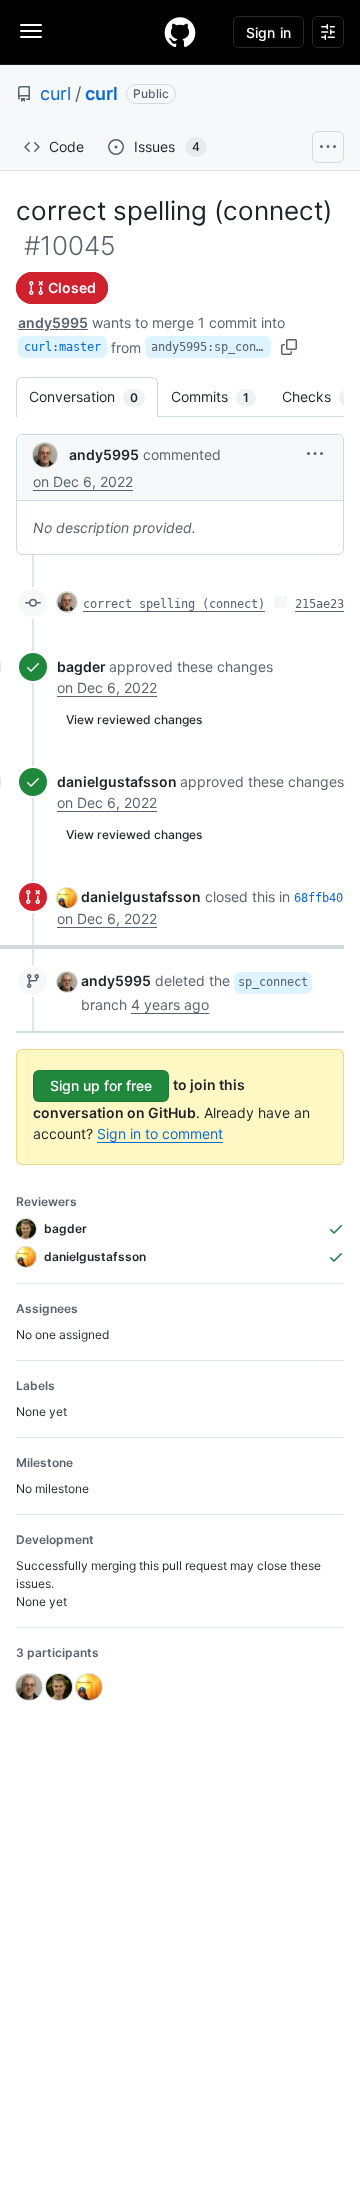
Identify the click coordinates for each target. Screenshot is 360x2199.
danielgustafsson (117, 781)
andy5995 (53, 322)
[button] (315, 453)
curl (55, 93)
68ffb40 (318, 898)
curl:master (62, 347)
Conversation (93, 396)
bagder (81, 666)
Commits (220, 396)
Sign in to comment (160, 1133)
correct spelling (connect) (174, 604)
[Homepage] (180, 32)
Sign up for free (101, 1085)
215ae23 (319, 604)
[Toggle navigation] (31, 31)
